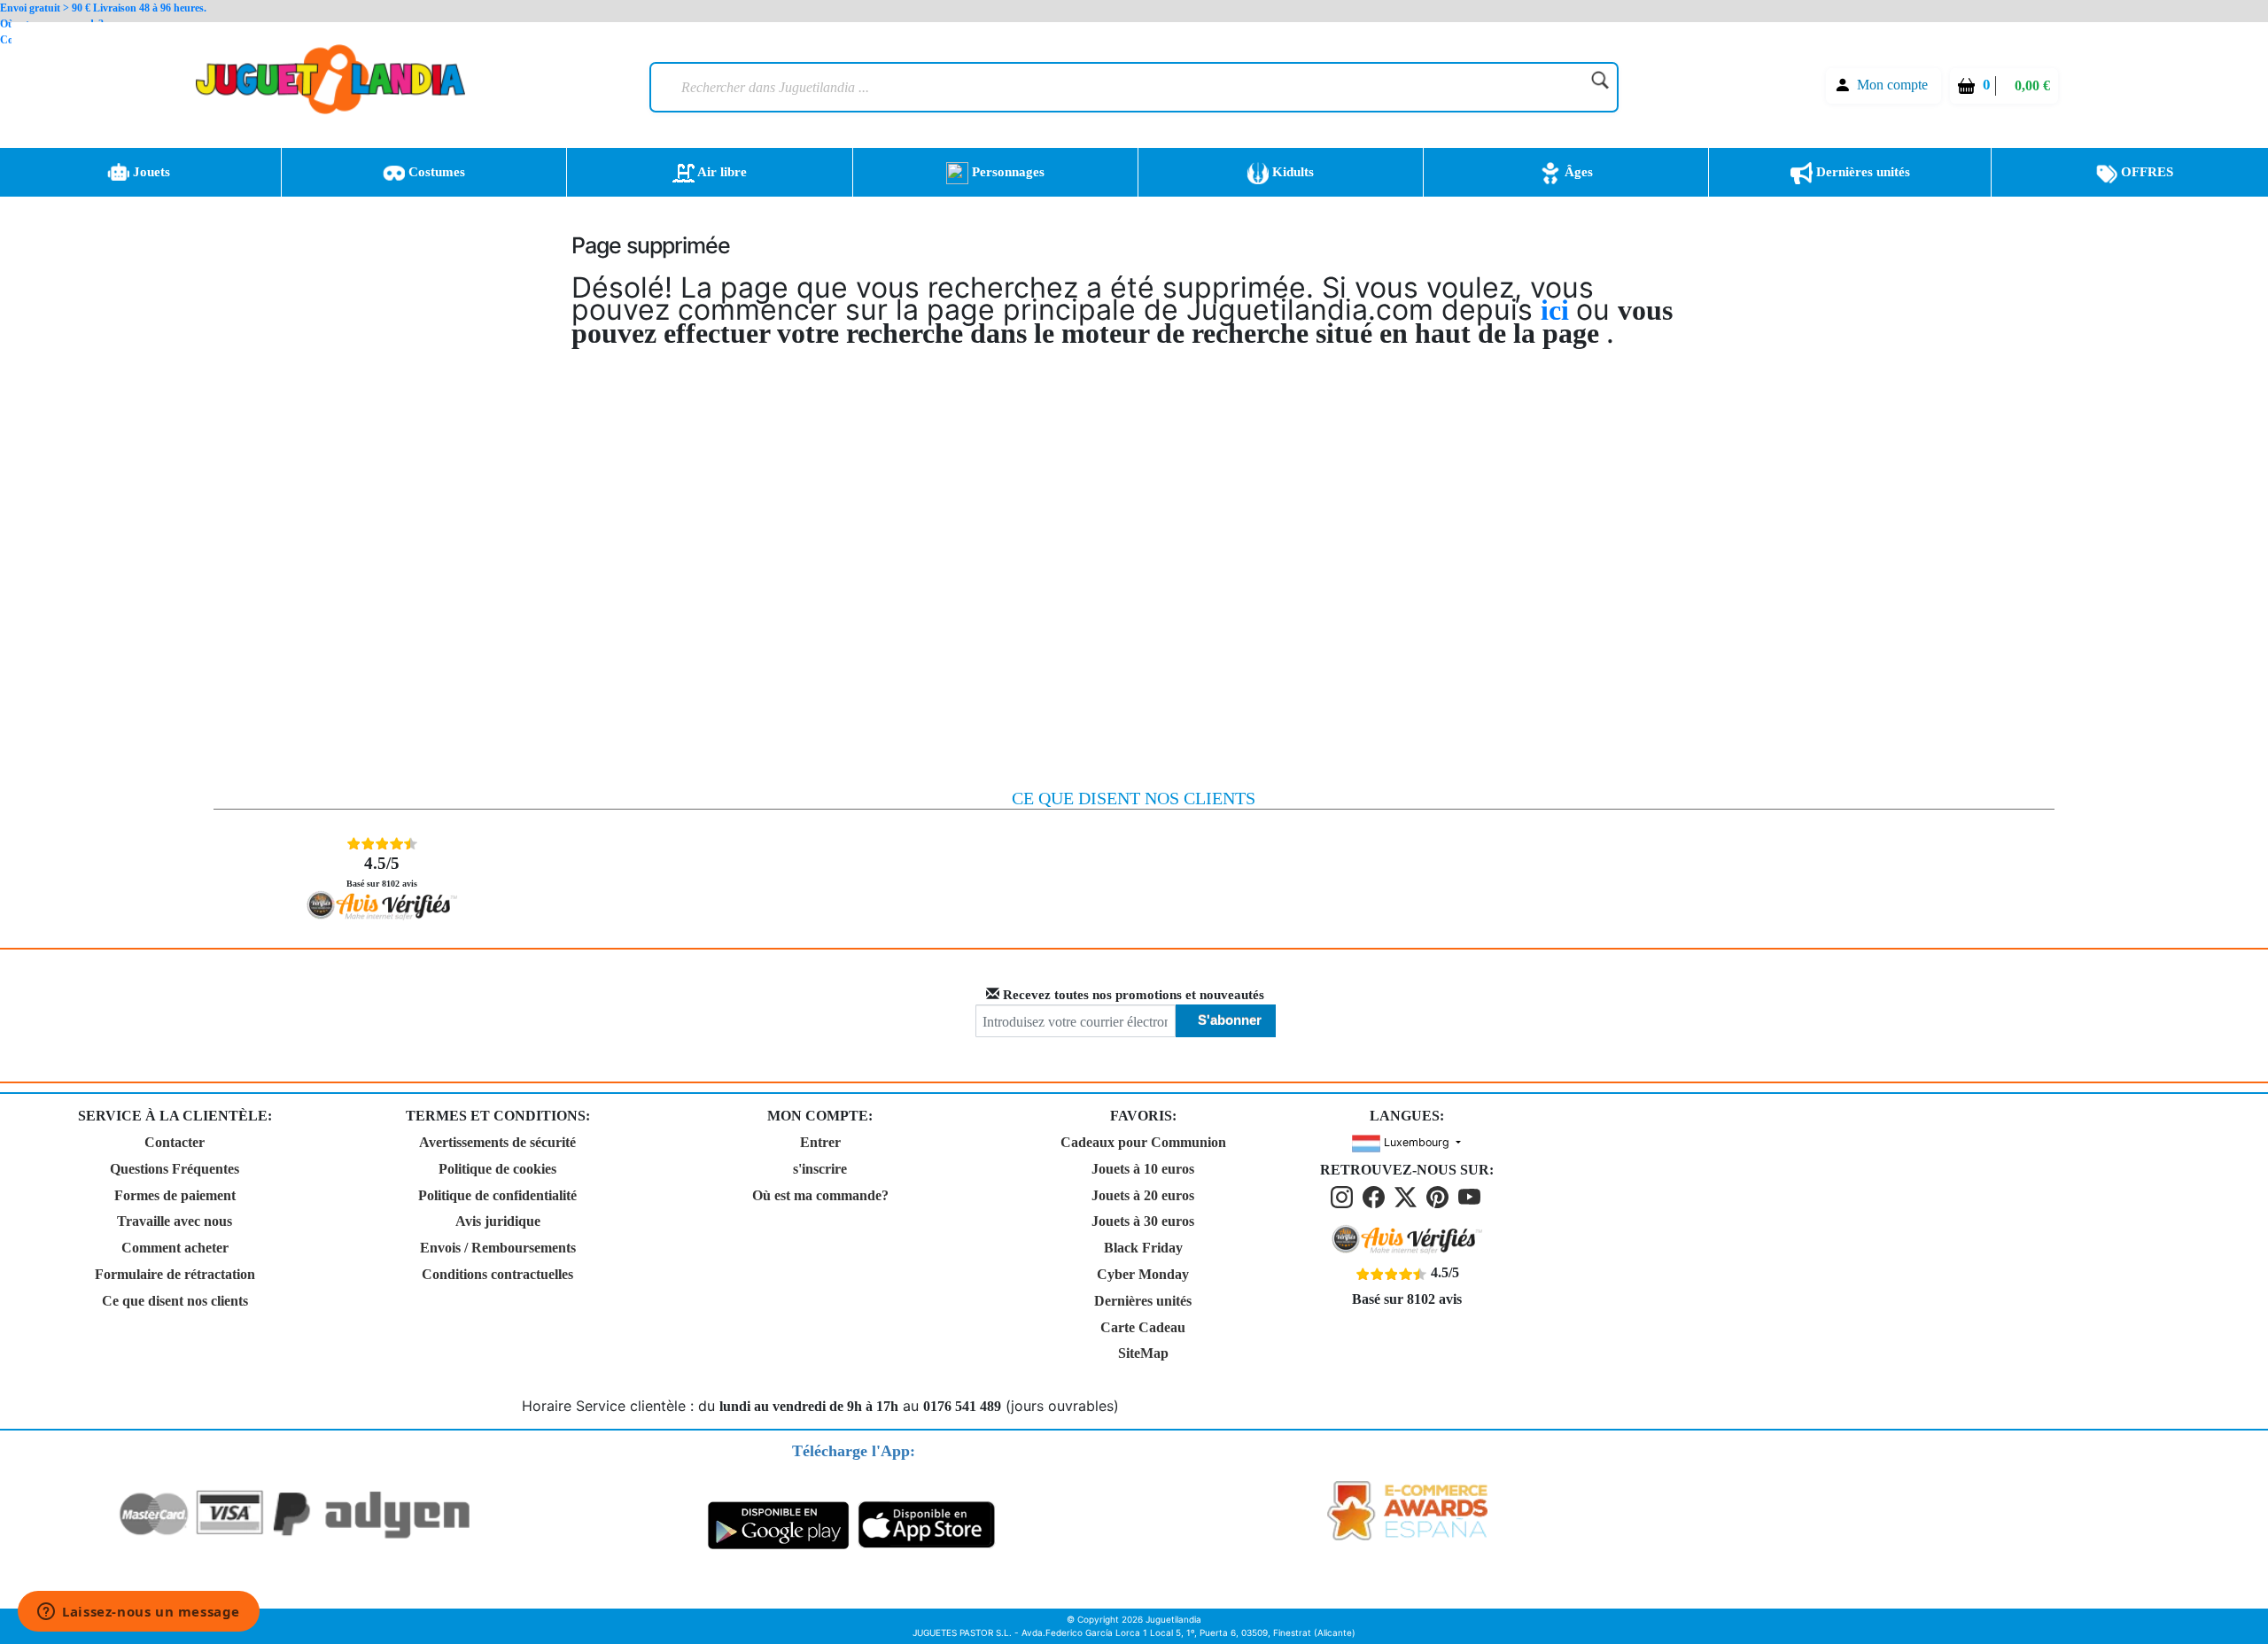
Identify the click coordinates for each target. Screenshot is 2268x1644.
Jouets (150, 172)
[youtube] (1471, 1196)
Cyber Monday (1143, 1274)
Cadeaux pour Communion (1143, 1142)
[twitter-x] (1409, 1196)
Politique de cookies (497, 1169)
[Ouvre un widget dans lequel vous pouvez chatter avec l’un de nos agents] (139, 1613)
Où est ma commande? (820, 1195)
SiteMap (1143, 1353)
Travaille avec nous (175, 1221)
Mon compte (1892, 85)
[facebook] (1377, 1196)
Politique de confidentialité (497, 1195)
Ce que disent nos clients (175, 1301)
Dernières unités (1861, 172)
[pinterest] (1441, 1196)
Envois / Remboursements (498, 1248)
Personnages (1006, 172)
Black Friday (1143, 1248)
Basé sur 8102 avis (382, 871)
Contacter (175, 1142)
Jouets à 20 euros (1143, 1195)
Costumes (435, 172)
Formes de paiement (175, 1195)
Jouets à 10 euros (1143, 1169)
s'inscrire (820, 1169)
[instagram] (1345, 1196)
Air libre (721, 172)
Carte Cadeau (1143, 1327)
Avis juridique (498, 1221)
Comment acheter (175, 1248)
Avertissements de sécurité (497, 1142)
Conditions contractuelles (497, 1274)
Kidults (1291, 172)
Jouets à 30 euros (1143, 1221)
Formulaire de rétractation (175, 1274)
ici (1558, 310)
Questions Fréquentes (175, 1169)
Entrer (820, 1142)
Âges (1577, 172)
